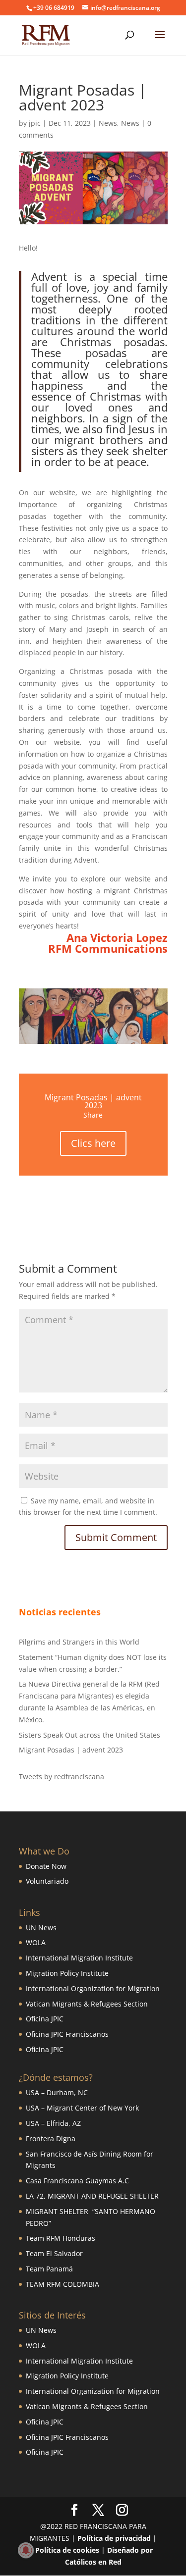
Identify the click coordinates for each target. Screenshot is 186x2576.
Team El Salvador (54, 2253)
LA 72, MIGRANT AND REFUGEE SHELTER (92, 2196)
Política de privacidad (114, 2538)
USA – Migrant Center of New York (82, 2108)
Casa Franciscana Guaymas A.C (77, 2181)
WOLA (36, 1942)
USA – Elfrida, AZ (53, 2123)
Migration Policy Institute (67, 1973)
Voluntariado (47, 1881)
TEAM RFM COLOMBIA (62, 2284)
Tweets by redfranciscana (62, 1777)
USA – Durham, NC (57, 2092)
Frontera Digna (51, 2138)
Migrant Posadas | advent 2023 (71, 1750)
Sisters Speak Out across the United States (90, 1735)
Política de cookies (67, 2550)
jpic (35, 123)
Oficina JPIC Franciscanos (67, 2034)
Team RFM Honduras (61, 2238)
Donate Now (46, 1866)
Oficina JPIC (45, 2019)
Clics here (93, 1143)
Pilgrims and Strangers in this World (79, 1642)
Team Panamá (49, 2269)
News (108, 123)
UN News (41, 1928)
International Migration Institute (79, 1958)
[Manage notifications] (26, 2550)
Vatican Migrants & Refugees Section (87, 2004)
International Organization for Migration (93, 1988)
